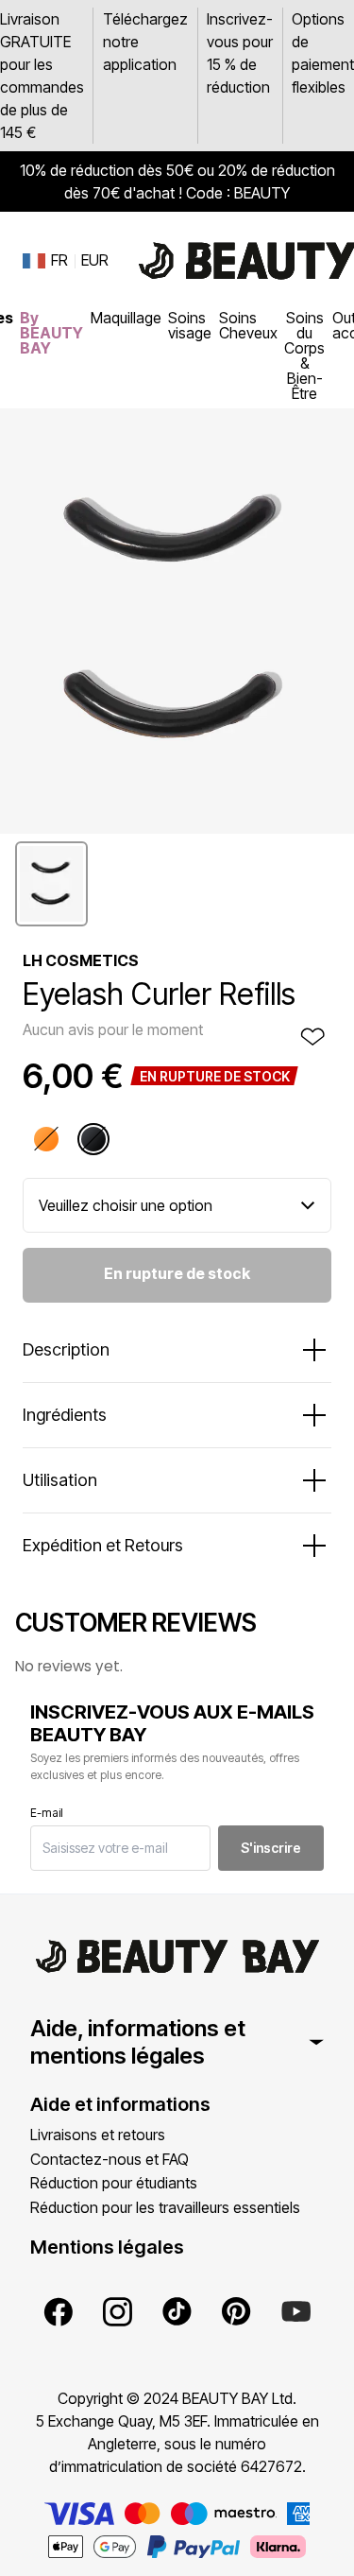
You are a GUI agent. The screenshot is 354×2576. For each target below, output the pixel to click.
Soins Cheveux (248, 325)
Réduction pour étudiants (114, 2183)
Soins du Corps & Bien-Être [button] (304, 355)
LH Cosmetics (81, 960)
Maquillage (126, 318)
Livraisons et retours (98, 2135)
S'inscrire (271, 1848)
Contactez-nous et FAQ (110, 2159)
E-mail (47, 1813)
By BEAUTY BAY (51, 333)
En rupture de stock (177, 1273)
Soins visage (190, 325)
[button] (51, 884)
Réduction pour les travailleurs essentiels (165, 2207)
